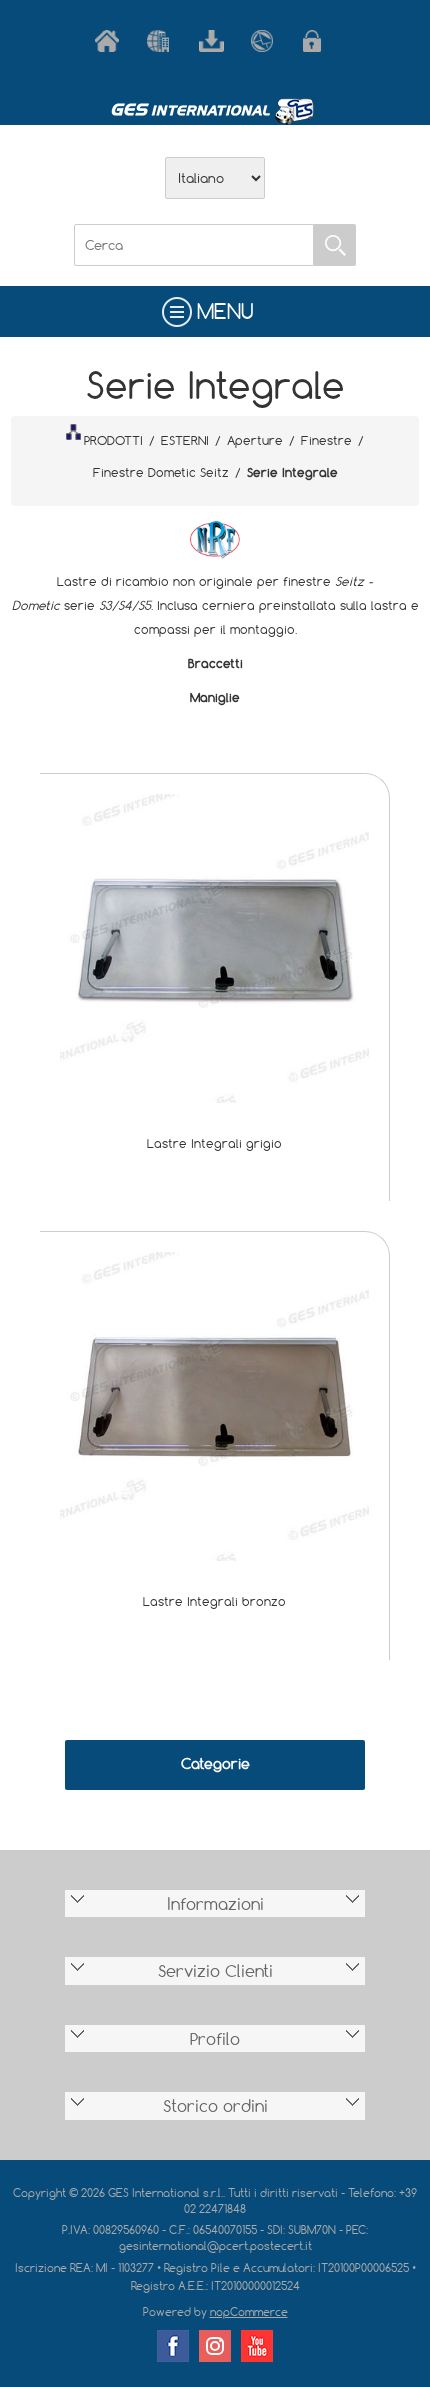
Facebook (173, 2346)
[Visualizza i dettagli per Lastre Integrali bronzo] (214, 1405)
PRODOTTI (113, 440)
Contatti (267, 41)
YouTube (257, 2346)
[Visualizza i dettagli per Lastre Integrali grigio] (214, 946)
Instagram (215, 2346)
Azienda (163, 41)
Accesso (319, 41)
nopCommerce (249, 2311)
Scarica (215, 41)
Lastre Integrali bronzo (214, 1601)
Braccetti (215, 663)
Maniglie (215, 697)
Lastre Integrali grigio (214, 1143)
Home (111, 41)
